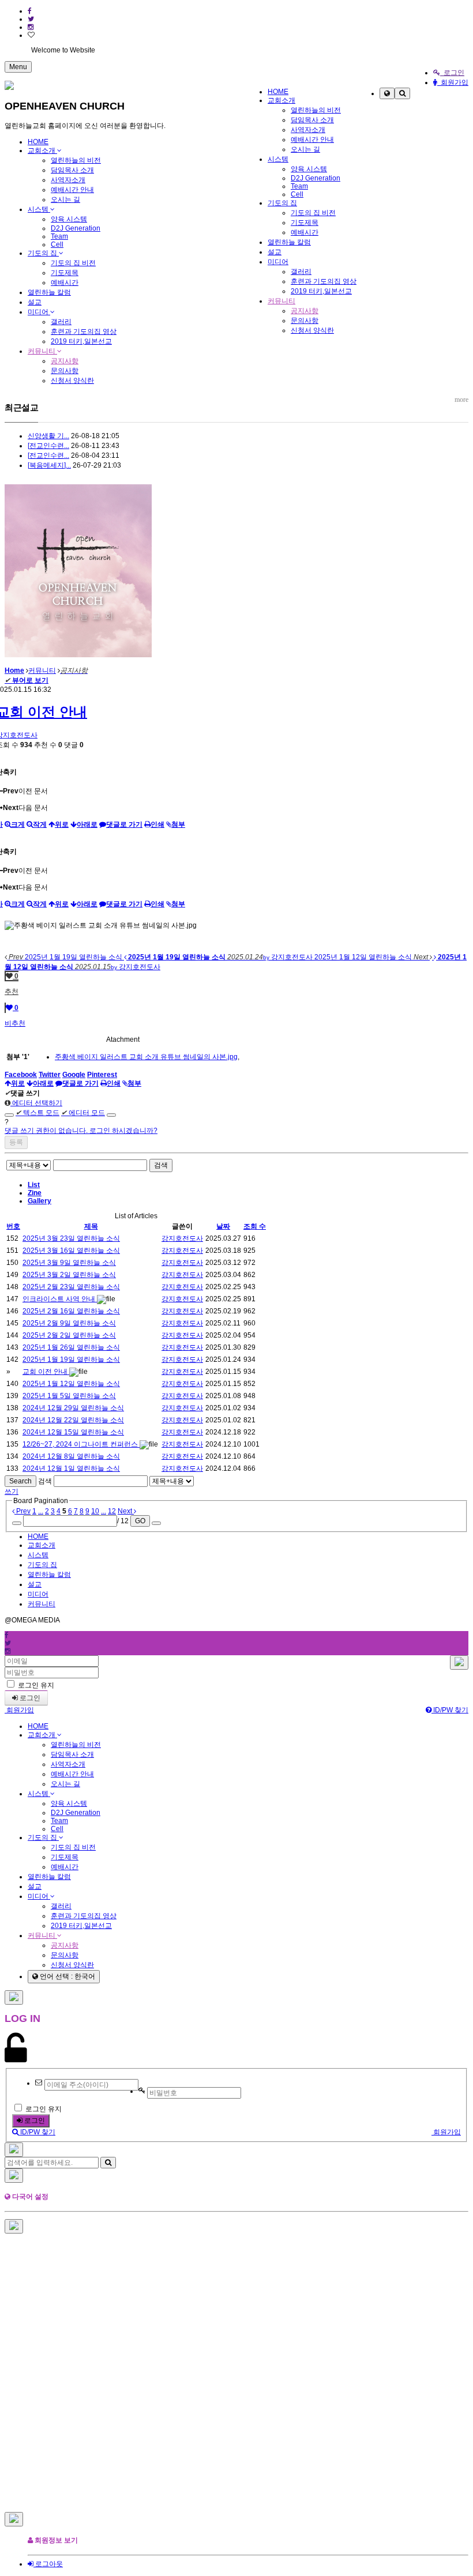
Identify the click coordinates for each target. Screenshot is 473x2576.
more (461, 400)
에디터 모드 (83, 1113)
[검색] (402, 93)
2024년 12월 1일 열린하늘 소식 (71, 1468)
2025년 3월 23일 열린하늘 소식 (71, 1238)
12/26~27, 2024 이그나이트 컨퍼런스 (81, 1444)
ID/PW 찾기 (450, 1710)
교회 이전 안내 (46, 1372)
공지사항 (305, 311)
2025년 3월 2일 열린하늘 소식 (69, 1275)
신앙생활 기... (48, 436)
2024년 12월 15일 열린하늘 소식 (73, 1432)
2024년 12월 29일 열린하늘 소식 (73, 1408)
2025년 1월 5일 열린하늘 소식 (69, 1396)
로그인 (452, 73)
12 (112, 1511)
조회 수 (255, 1226)
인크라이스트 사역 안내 (60, 1299)
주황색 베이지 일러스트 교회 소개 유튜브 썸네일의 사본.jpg (146, 1057)
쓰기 (12, 1492)
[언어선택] (387, 93)
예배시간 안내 (312, 140)
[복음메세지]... (49, 465)
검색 (161, 1165)
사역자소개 (308, 130)
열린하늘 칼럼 (289, 242)
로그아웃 (48, 2564)
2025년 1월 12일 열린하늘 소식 (71, 1384)
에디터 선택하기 (36, 1103)
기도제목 (305, 223)
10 (95, 1511)
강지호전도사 (182, 1238)
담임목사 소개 (312, 120)
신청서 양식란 (312, 330)
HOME (278, 92)
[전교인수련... (48, 446)
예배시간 (305, 232)
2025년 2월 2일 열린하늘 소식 (69, 1335)
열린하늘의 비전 (316, 110)
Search (20, 1481)
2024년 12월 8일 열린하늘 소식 (71, 1456)
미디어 (278, 262)
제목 (91, 1226)
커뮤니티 (281, 301)
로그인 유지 (35, 1685)
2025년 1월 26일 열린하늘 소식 (71, 1347)
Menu (18, 67)
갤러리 (301, 272)
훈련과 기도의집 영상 (324, 281)
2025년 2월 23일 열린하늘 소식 (71, 1287)
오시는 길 (305, 149)
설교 (275, 252)
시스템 (278, 159)
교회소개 (281, 100)
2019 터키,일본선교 (321, 291)
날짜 (223, 1226)
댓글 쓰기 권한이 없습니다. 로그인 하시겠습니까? (81, 1131)
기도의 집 (282, 203)
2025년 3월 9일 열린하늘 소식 (69, 1263)
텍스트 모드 (37, 1113)
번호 (13, 1226)
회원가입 (453, 82)
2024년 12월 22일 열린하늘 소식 (73, 1420)
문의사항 (305, 321)
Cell (297, 194)
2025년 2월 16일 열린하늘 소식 (71, 1311)
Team (299, 186)
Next (126, 1511)
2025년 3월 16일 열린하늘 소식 (71, 1251)
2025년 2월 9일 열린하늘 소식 (69, 1323)
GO (140, 1521)
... (41, 1511)
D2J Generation (316, 178)
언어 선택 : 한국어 (67, 1976)
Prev (22, 1511)
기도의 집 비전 (313, 213)
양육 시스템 (309, 169)
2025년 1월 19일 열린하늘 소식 (71, 1359)
